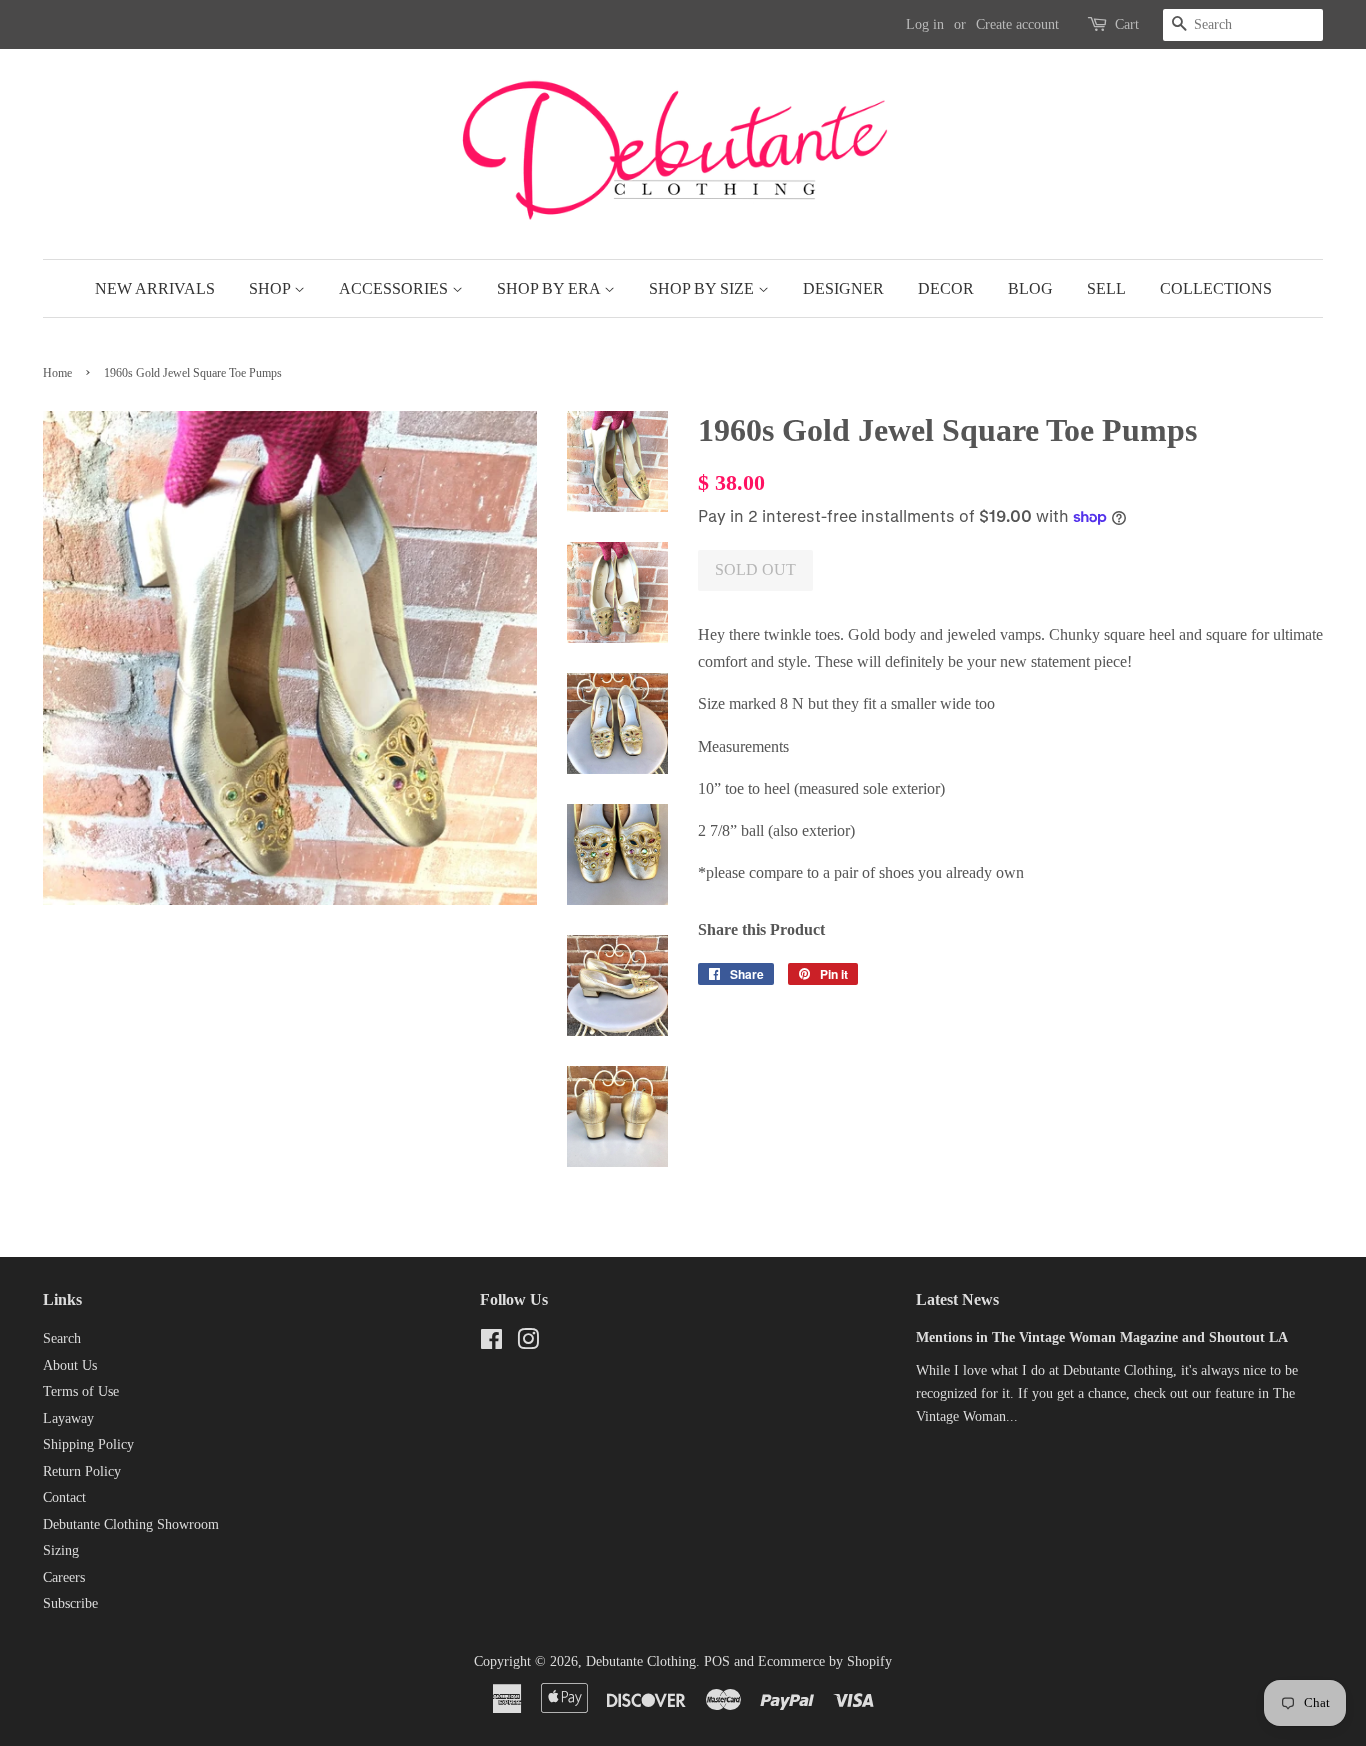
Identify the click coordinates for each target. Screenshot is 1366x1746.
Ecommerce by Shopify (825, 1661)
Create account (1017, 24)
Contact (64, 1497)
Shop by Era (550, 288)
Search (62, 1338)
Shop (271, 288)
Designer (843, 288)
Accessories (395, 288)
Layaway (68, 1418)
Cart (1127, 24)
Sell (1106, 288)
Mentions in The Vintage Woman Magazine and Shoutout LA (1102, 1337)
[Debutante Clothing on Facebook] (491, 1343)
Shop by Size (703, 288)
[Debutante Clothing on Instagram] (528, 1343)
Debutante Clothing (641, 1661)
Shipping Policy (88, 1444)
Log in (925, 24)
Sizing (61, 1550)
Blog (1030, 288)
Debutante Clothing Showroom (131, 1524)
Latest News (957, 1299)
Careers (64, 1577)
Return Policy (82, 1471)
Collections (1216, 288)
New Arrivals (155, 288)
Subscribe (70, 1603)
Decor (946, 288)
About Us (70, 1365)
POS (717, 1661)
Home (57, 373)
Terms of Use (81, 1391)
